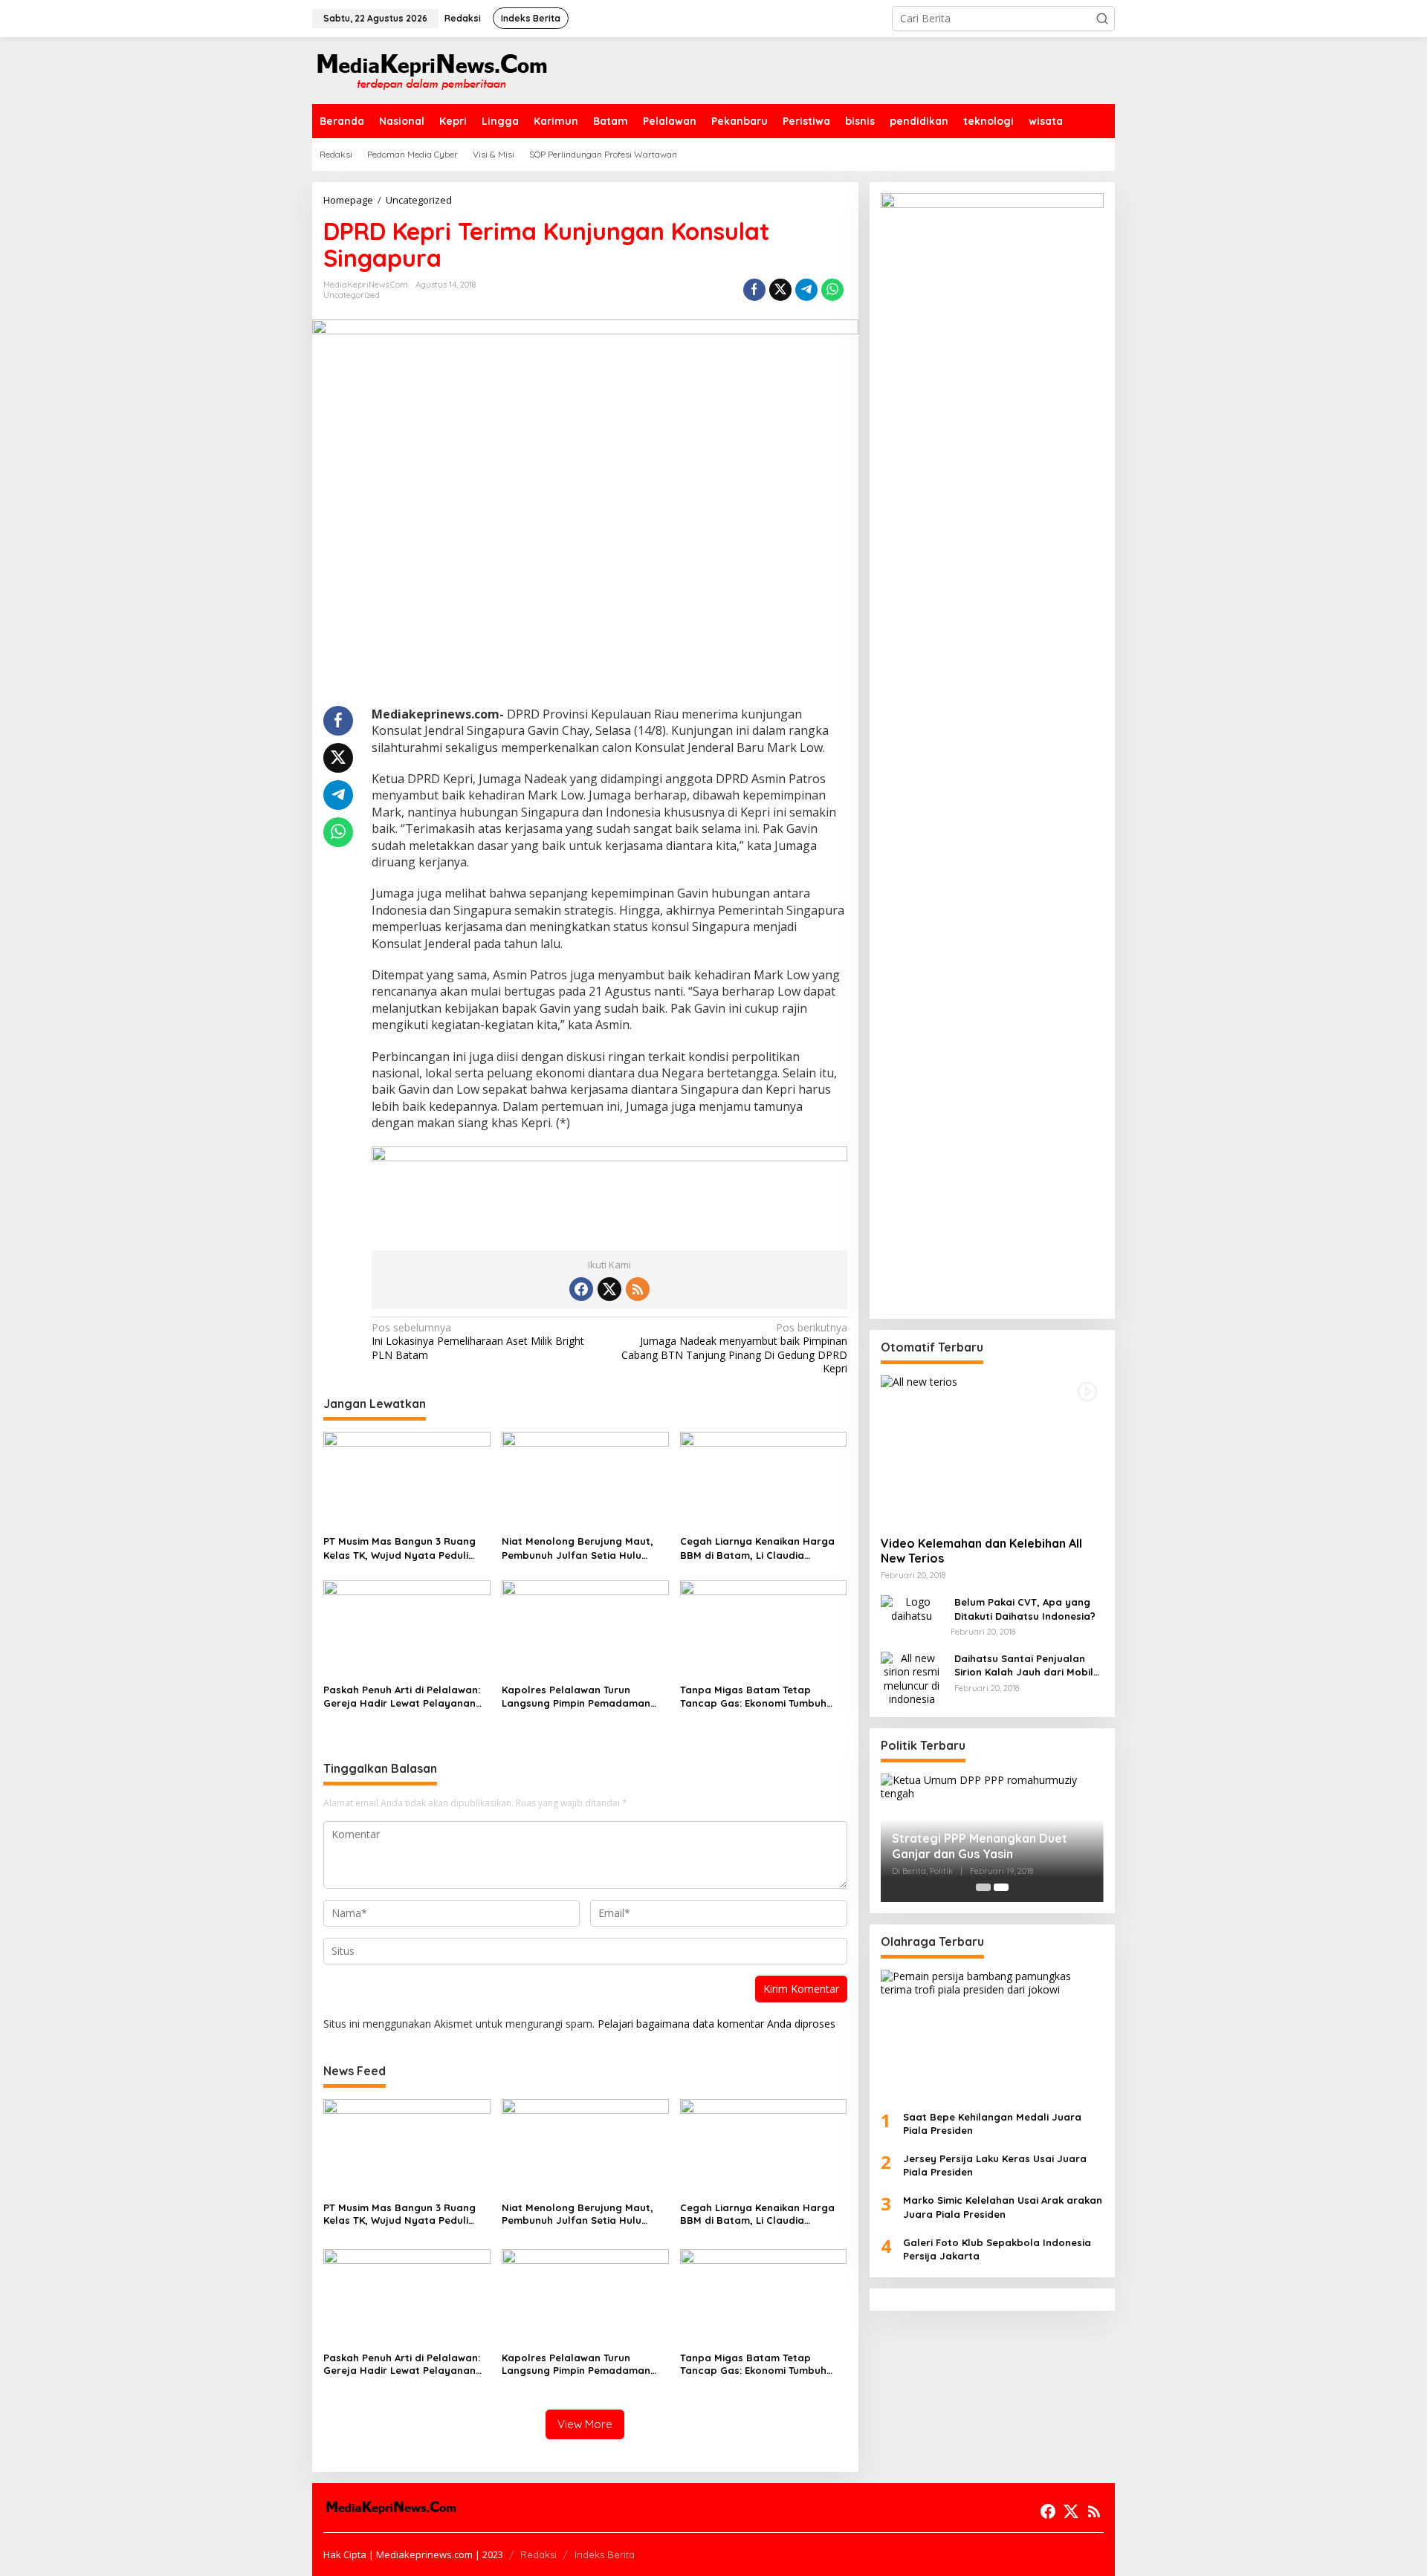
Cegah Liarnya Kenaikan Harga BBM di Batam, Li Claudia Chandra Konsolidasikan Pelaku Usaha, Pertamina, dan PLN (758, 1548)
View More (585, 2424)
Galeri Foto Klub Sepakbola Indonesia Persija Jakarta (997, 2248)
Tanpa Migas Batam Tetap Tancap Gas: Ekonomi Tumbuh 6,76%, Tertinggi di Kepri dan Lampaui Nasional (753, 1697)
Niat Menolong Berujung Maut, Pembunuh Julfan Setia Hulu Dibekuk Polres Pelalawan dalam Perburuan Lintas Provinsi (582, 1548)
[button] (1102, 19)
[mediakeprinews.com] (431, 69)
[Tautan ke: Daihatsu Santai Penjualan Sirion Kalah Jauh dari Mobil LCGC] (912, 1677)
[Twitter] (609, 1289)
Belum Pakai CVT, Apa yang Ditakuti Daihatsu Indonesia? (1025, 1609)
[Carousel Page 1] (983, 1887)
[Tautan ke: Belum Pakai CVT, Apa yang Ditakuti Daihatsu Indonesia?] (912, 1607)
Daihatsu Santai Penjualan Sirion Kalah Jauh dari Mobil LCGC (1024, 1665)
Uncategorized (352, 295)
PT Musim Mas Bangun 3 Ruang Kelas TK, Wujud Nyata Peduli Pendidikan (399, 1548)
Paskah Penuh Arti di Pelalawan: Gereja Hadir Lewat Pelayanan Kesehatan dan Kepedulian (402, 1697)
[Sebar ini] (754, 290)
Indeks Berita (605, 2554)
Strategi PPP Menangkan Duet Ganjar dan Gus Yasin (980, 1846)
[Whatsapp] (832, 290)
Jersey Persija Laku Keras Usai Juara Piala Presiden (995, 2165)
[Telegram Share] (806, 290)
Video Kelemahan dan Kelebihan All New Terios (981, 1550)
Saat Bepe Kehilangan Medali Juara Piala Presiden (992, 2123)
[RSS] (638, 1289)
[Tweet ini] (780, 290)
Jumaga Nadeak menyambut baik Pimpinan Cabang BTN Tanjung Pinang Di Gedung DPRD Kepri (734, 1348)
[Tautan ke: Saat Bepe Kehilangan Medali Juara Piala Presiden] (992, 2034)
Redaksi (538, 2554)
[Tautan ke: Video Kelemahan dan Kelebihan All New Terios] (992, 1450)
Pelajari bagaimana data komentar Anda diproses (716, 2024)
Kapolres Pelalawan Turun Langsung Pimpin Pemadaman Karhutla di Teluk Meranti (576, 1697)
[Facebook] (581, 1289)
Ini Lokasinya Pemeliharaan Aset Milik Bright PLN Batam (478, 1341)
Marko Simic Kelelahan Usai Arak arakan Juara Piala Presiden (1003, 2207)
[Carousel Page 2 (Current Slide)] (1001, 1887)
